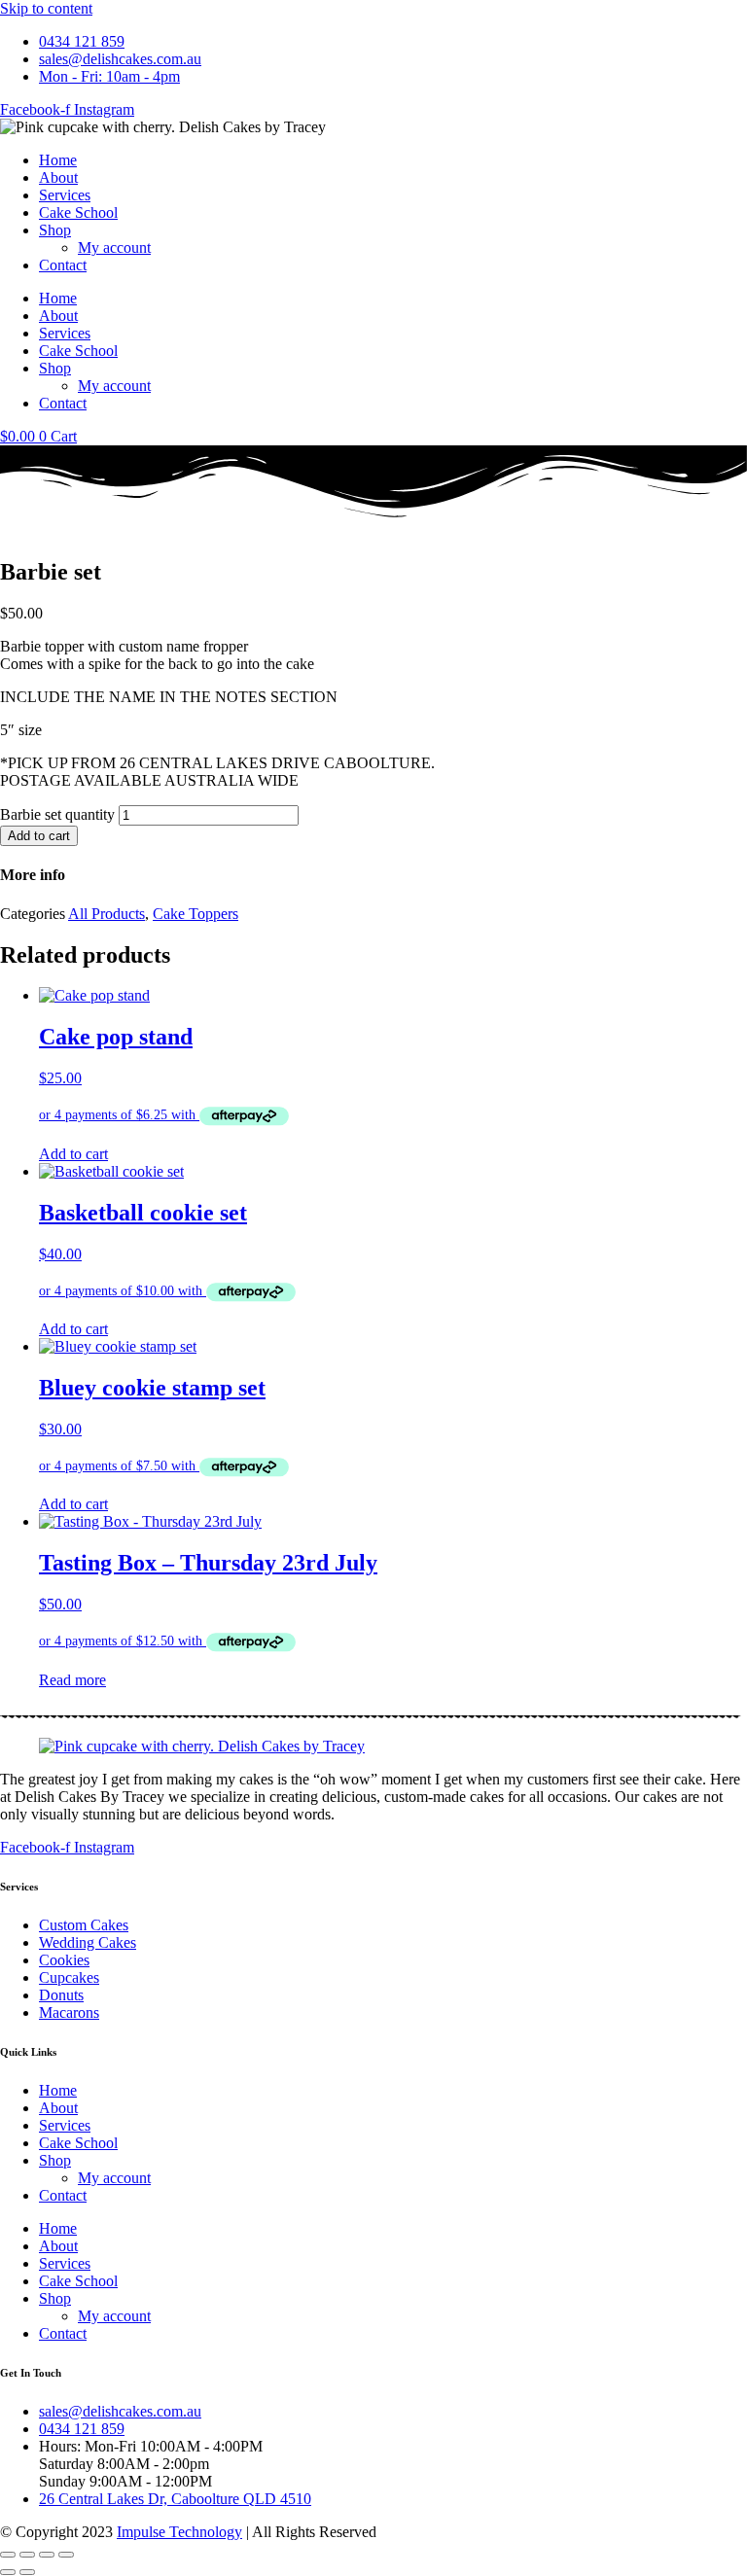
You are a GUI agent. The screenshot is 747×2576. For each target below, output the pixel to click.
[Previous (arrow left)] (8, 2572)
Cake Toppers (196, 914)
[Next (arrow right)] (27, 2572)
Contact (63, 265)
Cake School (78, 212)
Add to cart (39, 836)
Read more (72, 1680)
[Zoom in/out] (8, 2555)
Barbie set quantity (57, 814)
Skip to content (46, 8)
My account (114, 247)
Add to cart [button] (73, 1154)
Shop (55, 230)
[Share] (47, 2555)
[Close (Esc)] (66, 2555)
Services (65, 195)
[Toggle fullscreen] (27, 2555)
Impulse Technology (179, 2532)
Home (58, 160)
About (58, 177)
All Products (107, 914)
